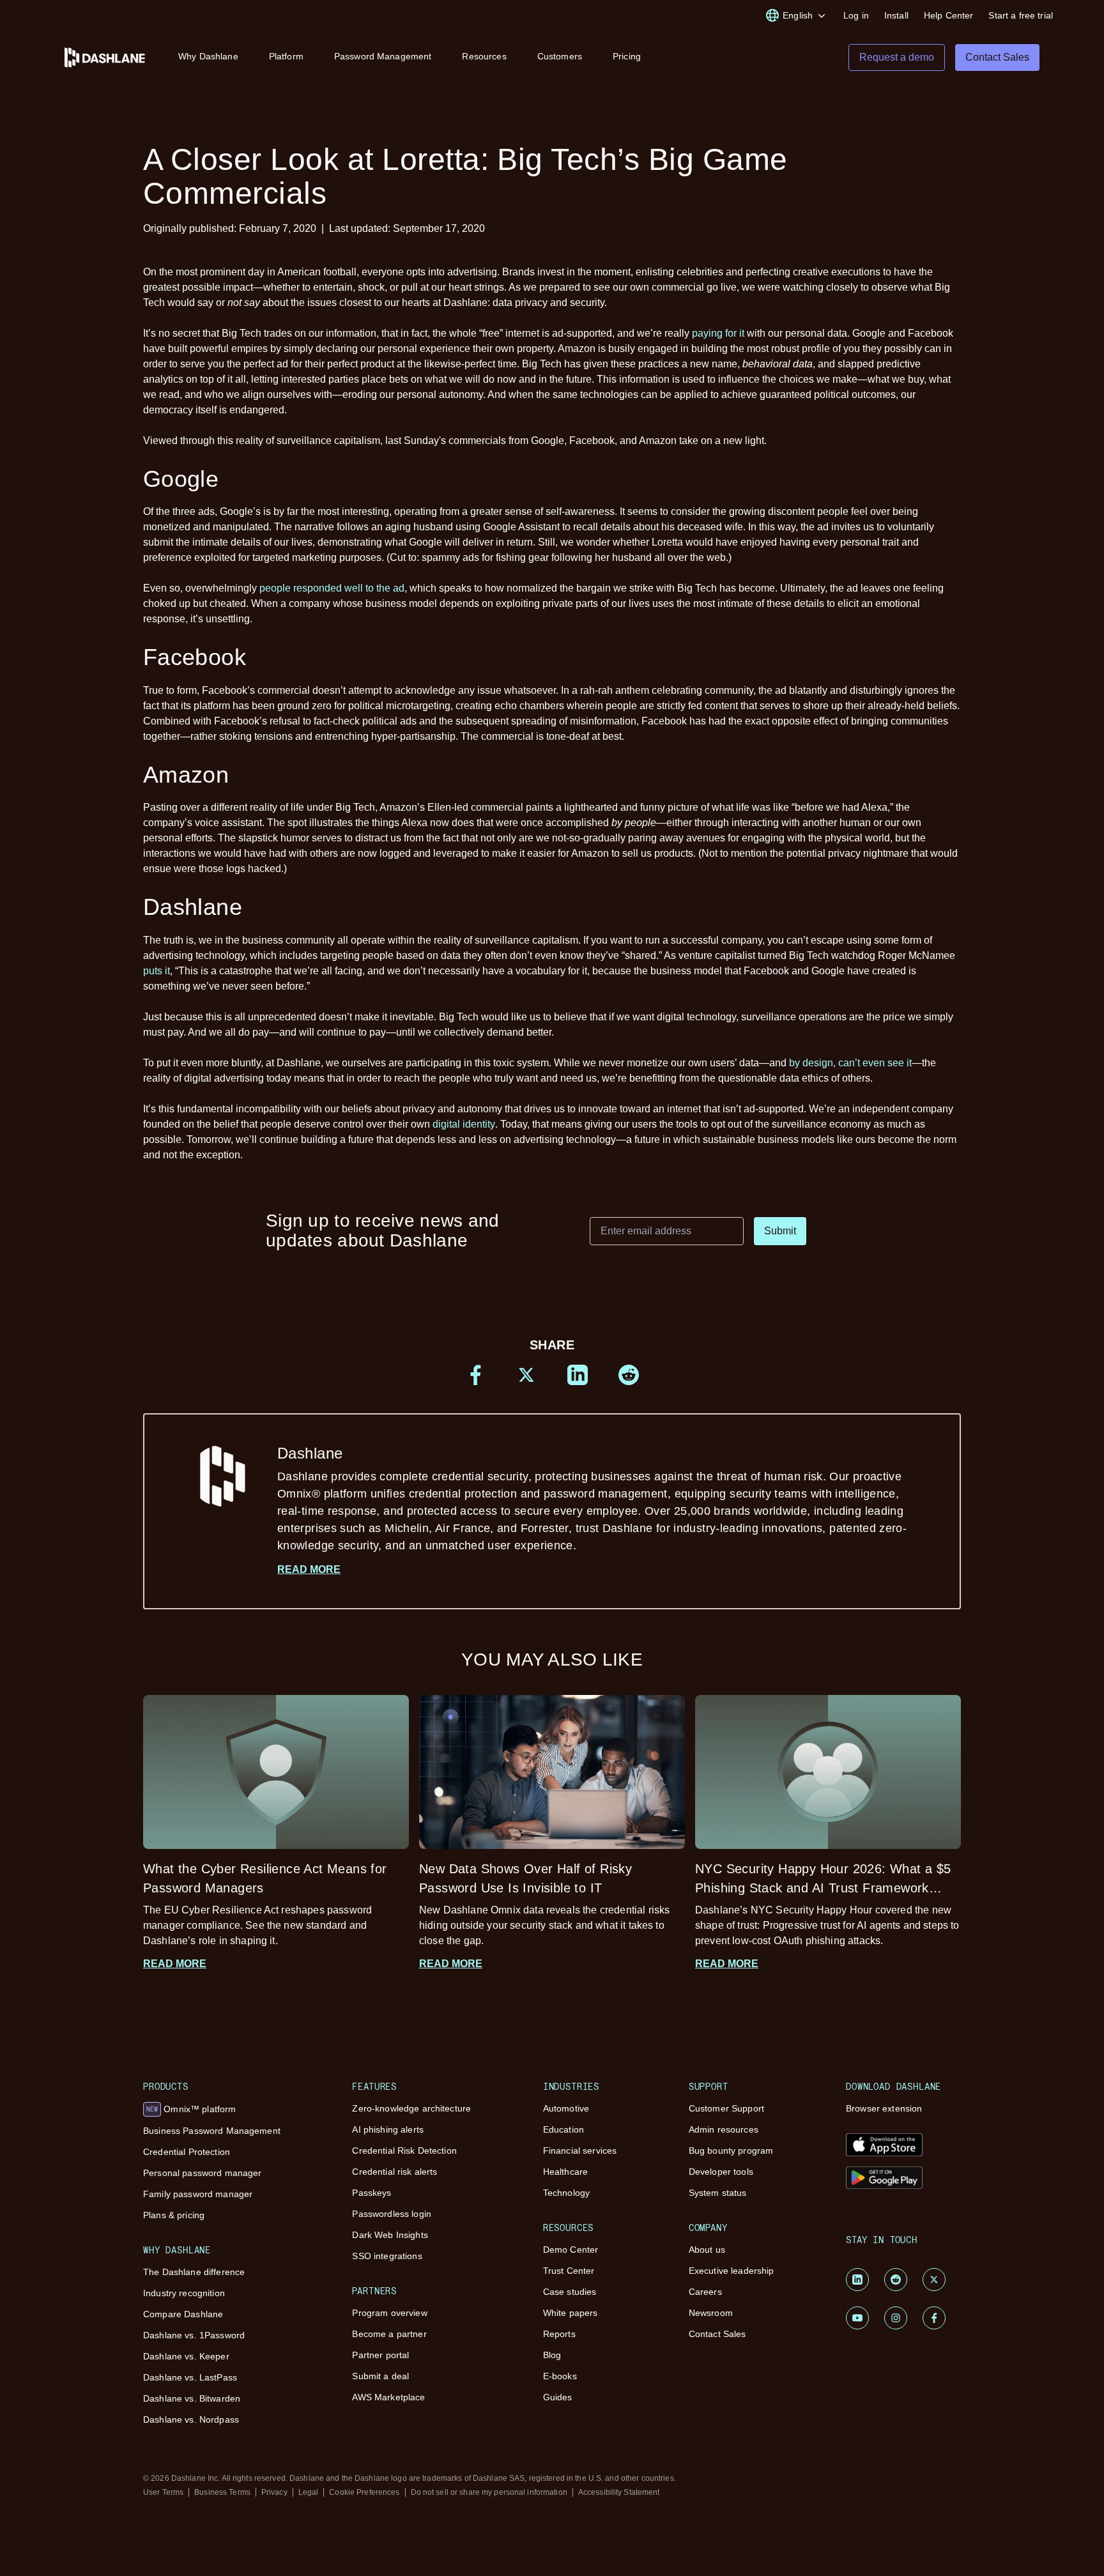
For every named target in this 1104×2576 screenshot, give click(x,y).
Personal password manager (203, 2173)
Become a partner (389, 2334)
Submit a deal (380, 2376)
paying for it (718, 333)
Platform (286, 56)
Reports (559, 2334)
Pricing (627, 56)
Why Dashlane (208, 56)
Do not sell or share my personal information (489, 2492)
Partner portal (380, 2355)
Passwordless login (392, 2214)
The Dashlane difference (194, 2272)
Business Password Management (212, 2131)
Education (563, 2129)
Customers (560, 56)
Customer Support (726, 2108)
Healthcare (565, 2172)
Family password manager (198, 2194)
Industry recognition (184, 2293)
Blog (552, 2355)
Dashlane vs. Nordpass (191, 2419)
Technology (566, 2193)
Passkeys (372, 2193)
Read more (309, 1569)
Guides (558, 2397)
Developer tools (721, 2172)
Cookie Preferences (364, 2492)
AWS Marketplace (388, 2397)
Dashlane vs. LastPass (190, 2377)
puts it (157, 971)
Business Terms (222, 2492)
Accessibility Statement (619, 2492)
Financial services (580, 2150)
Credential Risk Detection (404, 2150)
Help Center (949, 15)
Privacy (274, 2492)
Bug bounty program (731, 2150)
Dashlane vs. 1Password (194, 2335)
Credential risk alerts (395, 2172)
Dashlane (592, 1498)
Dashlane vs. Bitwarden (192, 2398)
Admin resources (724, 2129)
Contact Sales (717, 2334)
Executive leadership (732, 2271)
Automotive (566, 2108)
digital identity (464, 1124)
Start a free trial (1021, 15)
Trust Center (569, 2271)
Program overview (389, 2313)
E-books (560, 2376)
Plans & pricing (174, 2215)
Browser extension (884, 2108)
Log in (856, 15)
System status (718, 2193)
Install (896, 15)
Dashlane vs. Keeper (186, 2356)
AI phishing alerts (388, 2129)
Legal (309, 2492)
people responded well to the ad (332, 588)
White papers (571, 2313)
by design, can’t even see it (850, 1063)
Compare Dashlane (183, 2314)
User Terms (163, 2492)
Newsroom (711, 2313)
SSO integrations (387, 2256)
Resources (484, 56)
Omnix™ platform (191, 2109)
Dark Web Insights (390, 2235)
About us (707, 2250)
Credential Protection (187, 2152)
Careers (705, 2292)
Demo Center (571, 2250)
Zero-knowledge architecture (411, 2108)
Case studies (570, 2292)
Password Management (383, 56)
